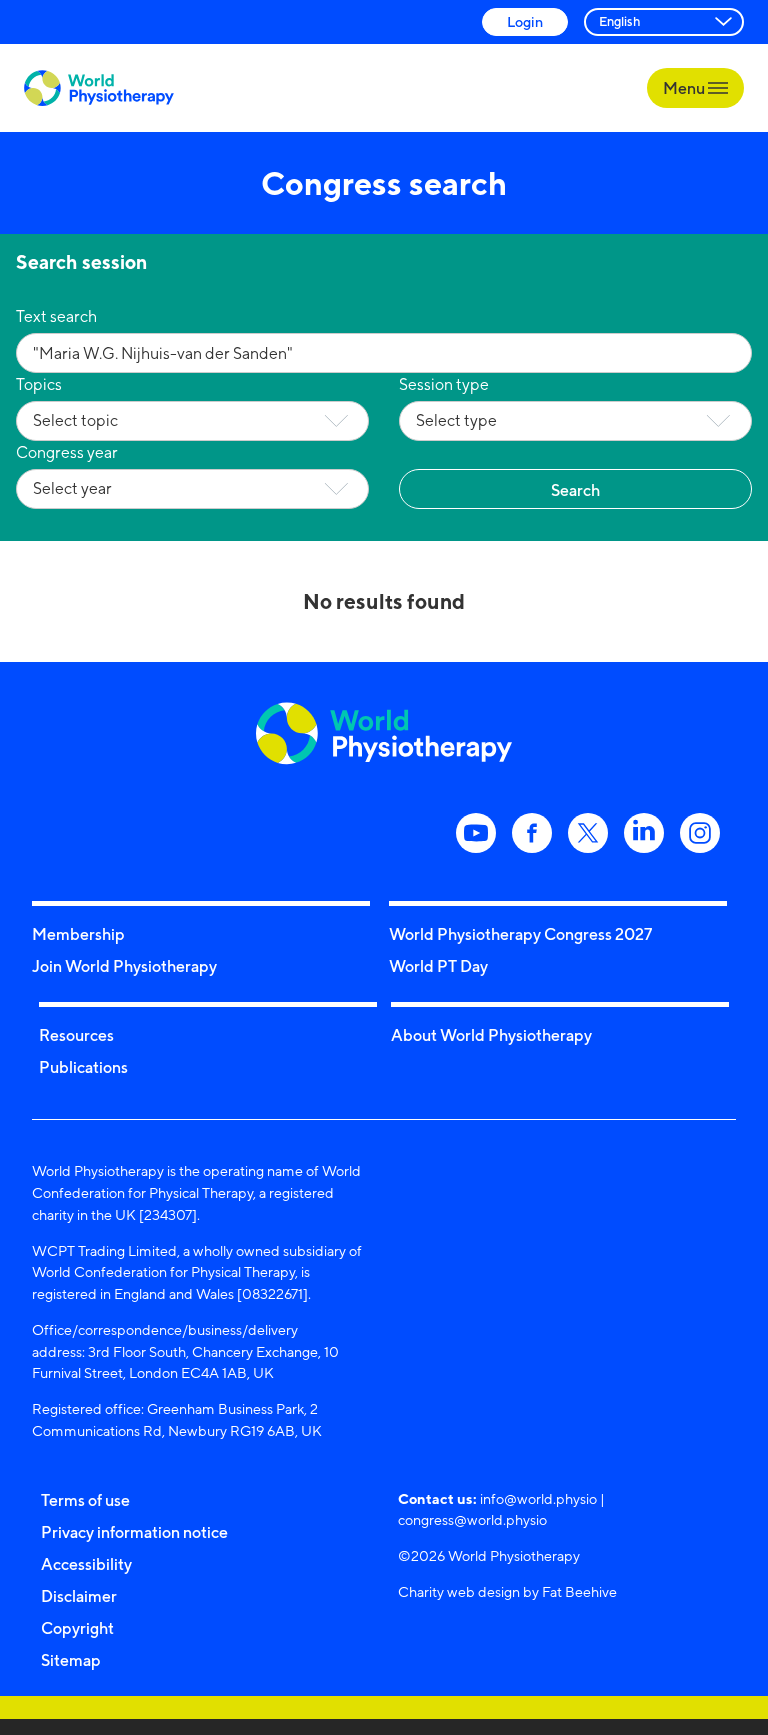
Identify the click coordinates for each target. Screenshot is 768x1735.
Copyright (77, 1628)
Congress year (67, 452)
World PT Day (438, 966)
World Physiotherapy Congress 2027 (520, 934)
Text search (56, 316)
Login (525, 21)
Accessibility (86, 1564)
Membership (78, 934)
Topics (39, 384)
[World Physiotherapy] (99, 88)
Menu (685, 88)
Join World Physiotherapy (124, 966)
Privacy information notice (134, 1532)
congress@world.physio (472, 1519)
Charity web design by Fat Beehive (507, 1591)
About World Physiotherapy (491, 1035)
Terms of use (85, 1500)
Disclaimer (79, 1596)
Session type (444, 384)
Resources (76, 1035)
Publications (83, 1067)
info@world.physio (538, 1498)
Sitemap (71, 1660)
